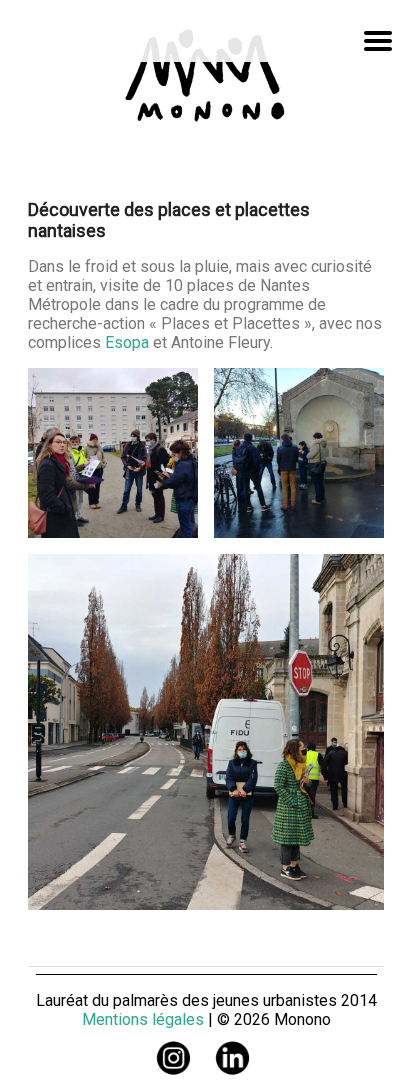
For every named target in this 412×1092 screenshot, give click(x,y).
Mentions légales (143, 1019)
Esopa (129, 342)
